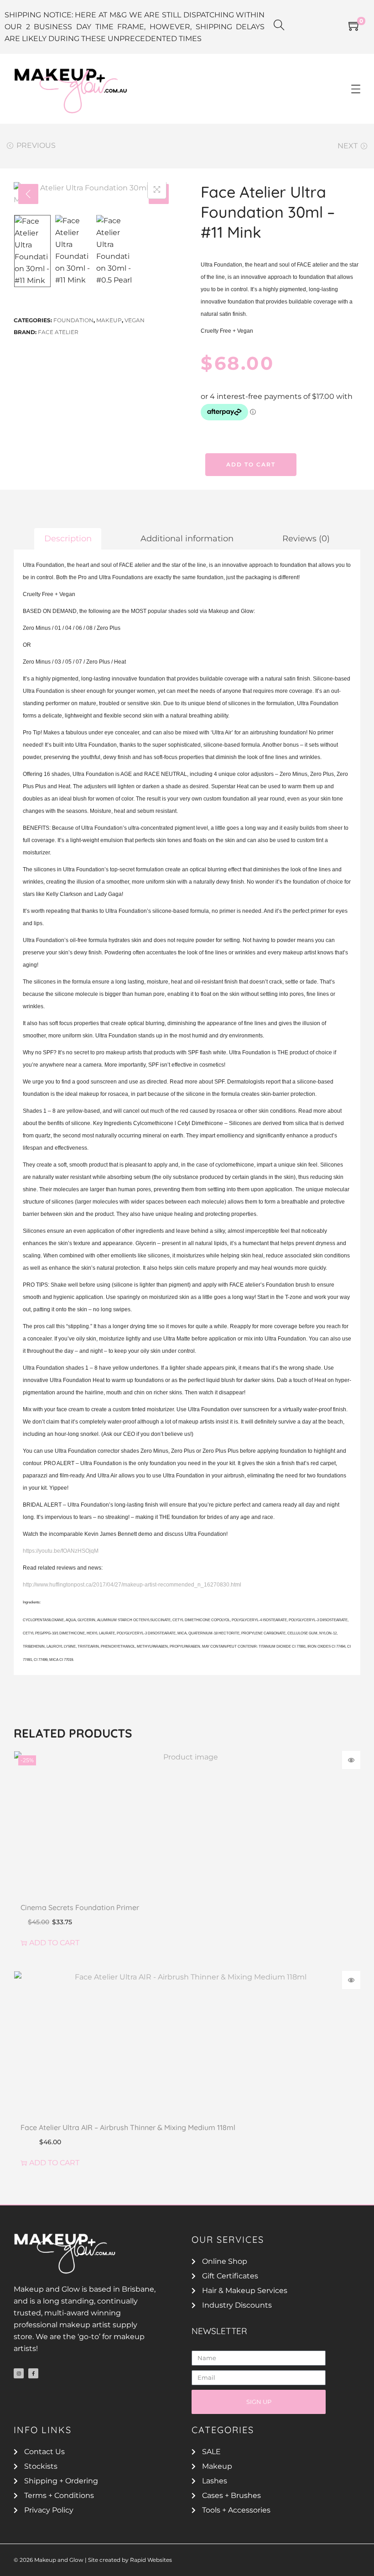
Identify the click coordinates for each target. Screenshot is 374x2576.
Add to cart (251, 464)
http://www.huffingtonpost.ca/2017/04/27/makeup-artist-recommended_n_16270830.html (132, 1585)
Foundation (73, 320)
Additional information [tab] (187, 539)
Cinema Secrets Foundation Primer (80, 1907)
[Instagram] (19, 2373)
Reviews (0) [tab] (306, 539)
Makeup (109, 320)
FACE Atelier (58, 332)
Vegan (135, 320)
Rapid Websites (151, 2560)
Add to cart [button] (54, 1942)
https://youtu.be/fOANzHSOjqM (61, 1551)
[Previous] (28, 194)
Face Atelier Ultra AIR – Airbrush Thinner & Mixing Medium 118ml (128, 2127)
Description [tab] (68, 539)
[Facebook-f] (33, 2373)
